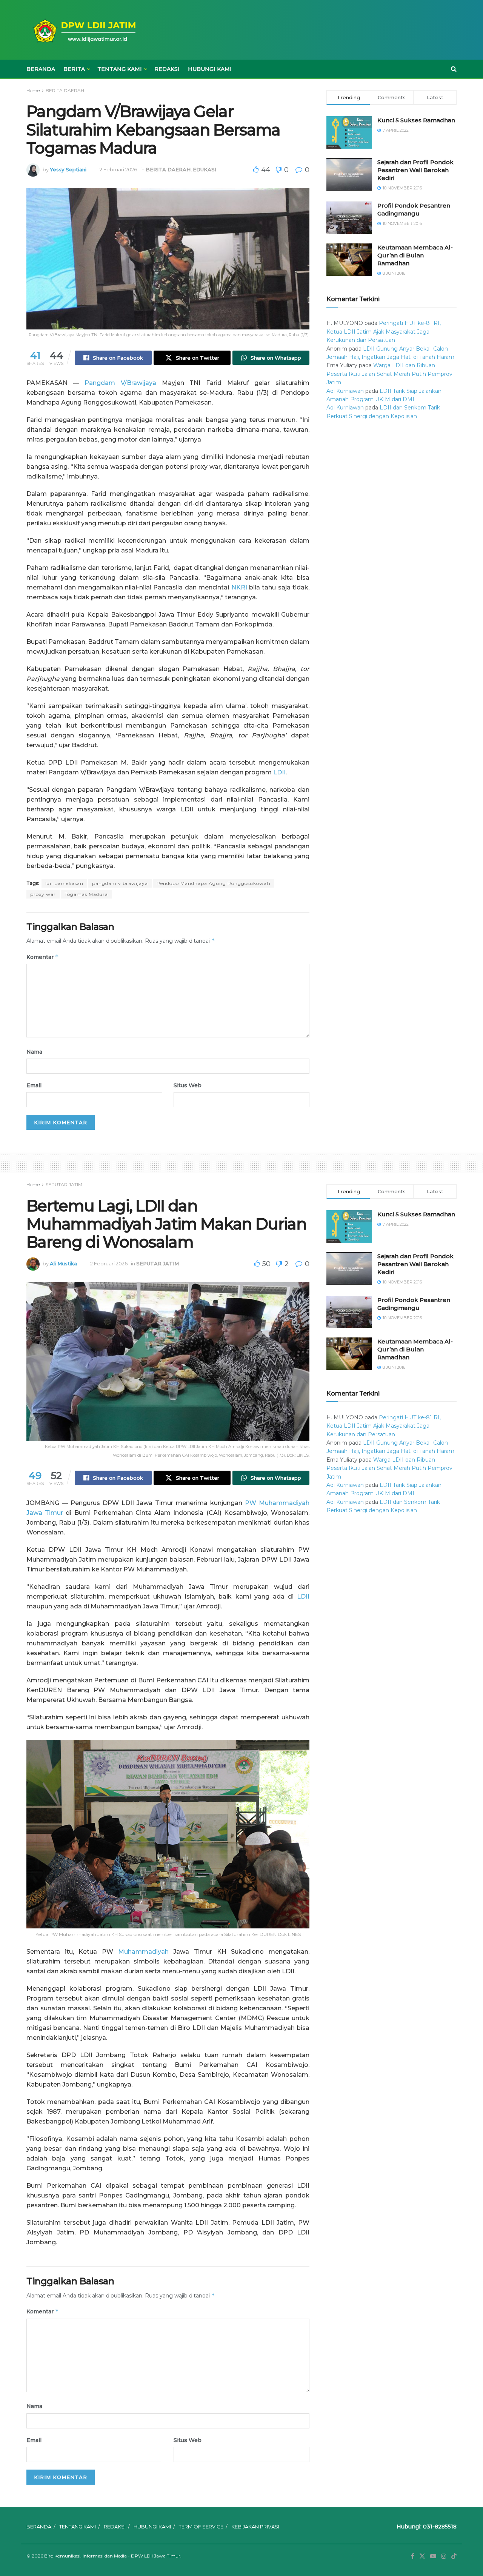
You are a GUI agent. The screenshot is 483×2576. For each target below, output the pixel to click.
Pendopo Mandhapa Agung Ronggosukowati (214, 883)
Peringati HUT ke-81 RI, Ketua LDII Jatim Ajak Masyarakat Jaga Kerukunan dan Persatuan (384, 332)
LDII (279, 772)
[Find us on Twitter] (422, 2556)
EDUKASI (205, 169)
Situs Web (188, 1085)
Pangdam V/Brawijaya (120, 383)
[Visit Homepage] (83, 30)
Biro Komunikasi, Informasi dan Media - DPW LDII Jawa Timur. (113, 2556)
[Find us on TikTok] (454, 2556)
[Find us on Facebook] (413, 2556)
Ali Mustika (63, 1263)
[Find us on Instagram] (444, 2556)
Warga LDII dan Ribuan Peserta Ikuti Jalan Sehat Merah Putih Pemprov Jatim (389, 374)
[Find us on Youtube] (433, 2556)
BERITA (74, 69)
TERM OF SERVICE (201, 2527)
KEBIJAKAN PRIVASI (255, 2527)
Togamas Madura (86, 894)
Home (33, 90)
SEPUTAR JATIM (64, 1184)
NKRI (239, 587)
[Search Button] (454, 69)
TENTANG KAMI (120, 69)
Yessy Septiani (68, 169)
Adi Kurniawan (345, 391)
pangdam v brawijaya (120, 883)
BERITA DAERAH (65, 90)
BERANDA (41, 69)
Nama (34, 1052)
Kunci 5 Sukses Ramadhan (416, 120)
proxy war (43, 894)
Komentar (43, 957)
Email (34, 1085)
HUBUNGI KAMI (210, 69)
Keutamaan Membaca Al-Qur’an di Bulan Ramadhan (415, 255)
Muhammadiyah (143, 1952)
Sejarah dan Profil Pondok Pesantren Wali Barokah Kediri (415, 170)
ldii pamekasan (64, 883)
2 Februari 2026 (118, 169)
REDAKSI (167, 69)
